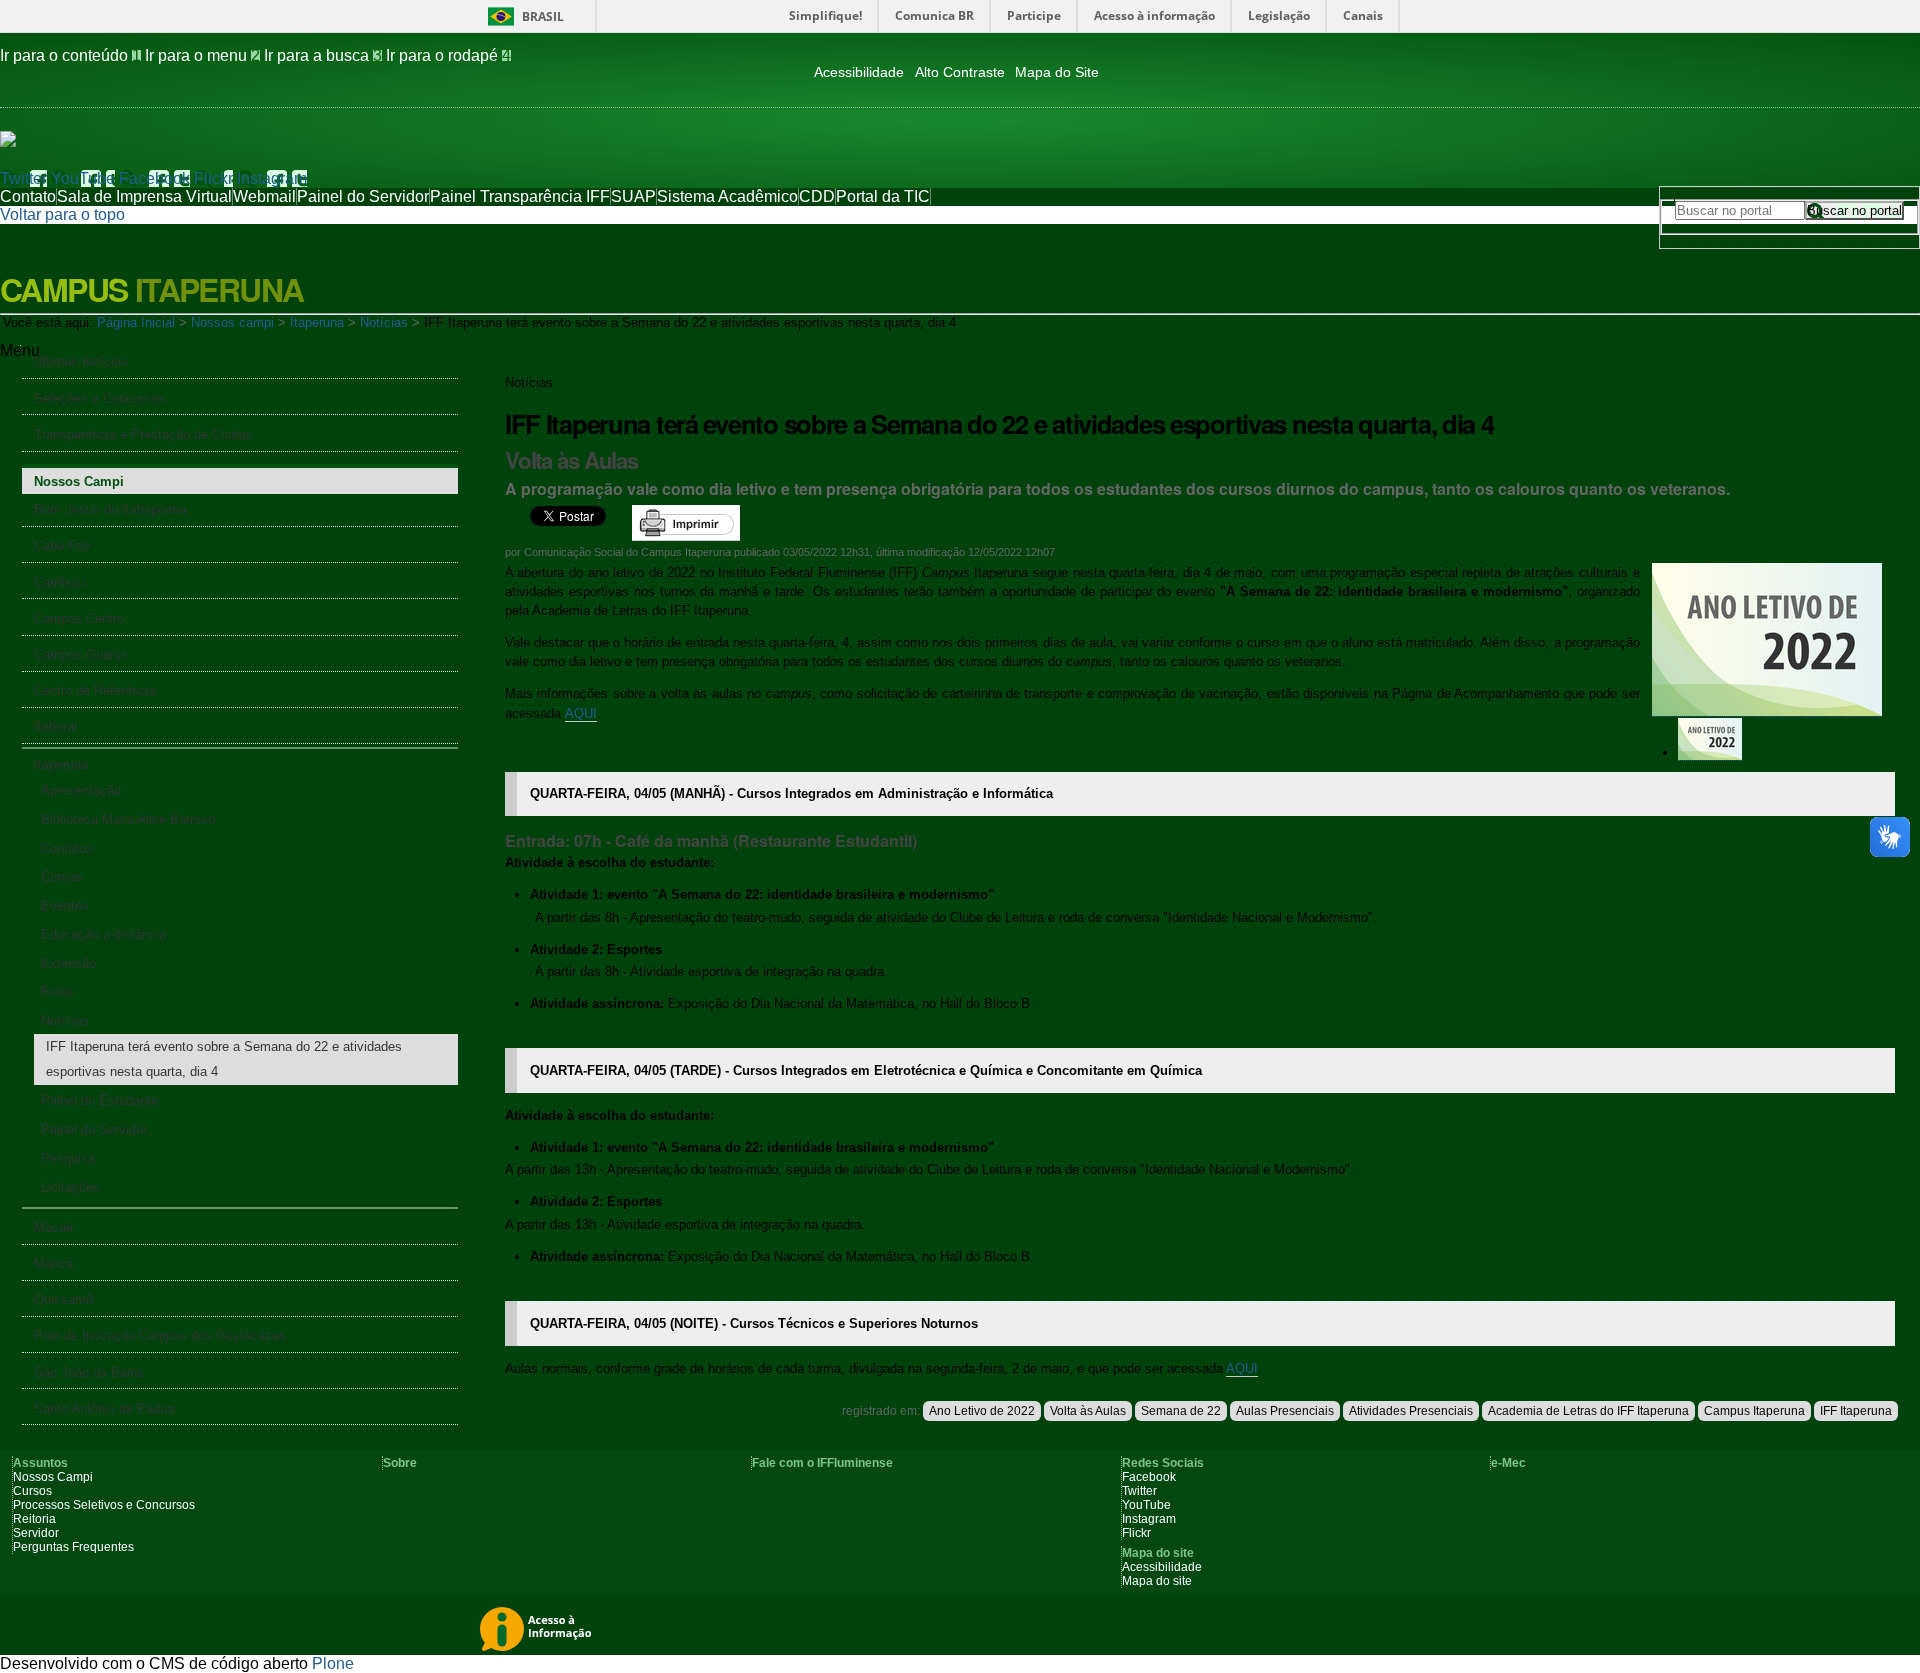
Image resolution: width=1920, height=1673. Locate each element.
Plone (333, 1663)
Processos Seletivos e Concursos (104, 1505)
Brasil (543, 16)
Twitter (23, 178)
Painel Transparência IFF (520, 196)
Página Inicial (136, 322)
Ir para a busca (323, 55)
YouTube (83, 178)
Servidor (36, 1533)
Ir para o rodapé (448, 55)
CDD (817, 196)
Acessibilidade (859, 72)
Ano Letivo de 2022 (982, 1411)
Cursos (32, 1491)
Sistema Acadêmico (727, 196)
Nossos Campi (53, 1477)
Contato (28, 196)
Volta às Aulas (1088, 1411)
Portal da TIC (883, 196)
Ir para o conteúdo (70, 55)
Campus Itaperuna (1754, 1411)
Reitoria (34, 1519)
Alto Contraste (960, 72)
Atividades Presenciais (1411, 1411)
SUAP (633, 196)
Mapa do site (1157, 1581)
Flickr (213, 178)
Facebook (154, 178)
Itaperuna (317, 322)
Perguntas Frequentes (73, 1547)
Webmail (264, 196)
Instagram (272, 178)
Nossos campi (232, 322)
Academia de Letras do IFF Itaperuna (1588, 1411)
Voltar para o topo (62, 214)
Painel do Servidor (363, 196)
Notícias (384, 322)
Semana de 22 (1181, 1411)
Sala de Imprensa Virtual (144, 196)
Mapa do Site (1057, 72)
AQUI (581, 713)
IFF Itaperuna (1856, 1411)
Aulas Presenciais (1285, 1411)
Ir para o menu (202, 55)
